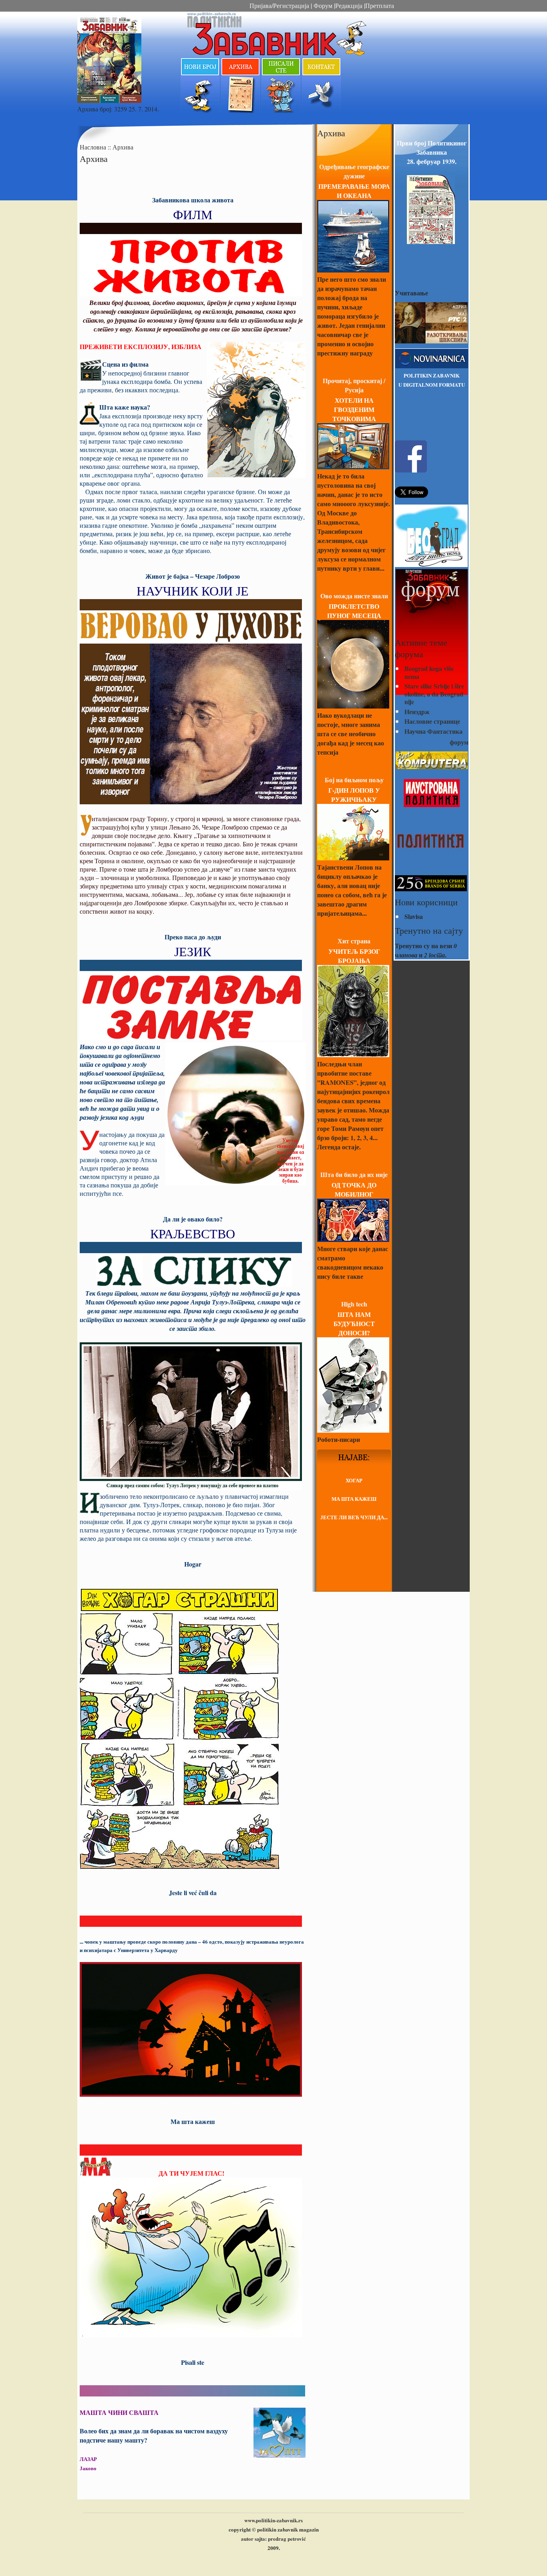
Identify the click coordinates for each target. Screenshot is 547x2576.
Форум (322, 5)
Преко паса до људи (193, 937)
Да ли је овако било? (193, 1219)
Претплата (380, 5)
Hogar (193, 1564)
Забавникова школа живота (193, 200)
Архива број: (96, 109)
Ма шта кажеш (193, 2121)
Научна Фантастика (433, 731)
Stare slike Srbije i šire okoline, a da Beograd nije (434, 693)
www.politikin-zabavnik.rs (273, 2520)
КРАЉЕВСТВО (193, 1233)
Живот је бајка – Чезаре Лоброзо (193, 576)
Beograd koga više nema (429, 672)
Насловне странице (432, 721)
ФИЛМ (193, 214)
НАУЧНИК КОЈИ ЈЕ (193, 591)
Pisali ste (193, 2362)
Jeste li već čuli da (193, 1893)
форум (459, 742)
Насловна (94, 147)
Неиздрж (417, 712)
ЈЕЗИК (193, 951)
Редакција (349, 5)
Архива (123, 147)
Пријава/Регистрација (279, 5)
